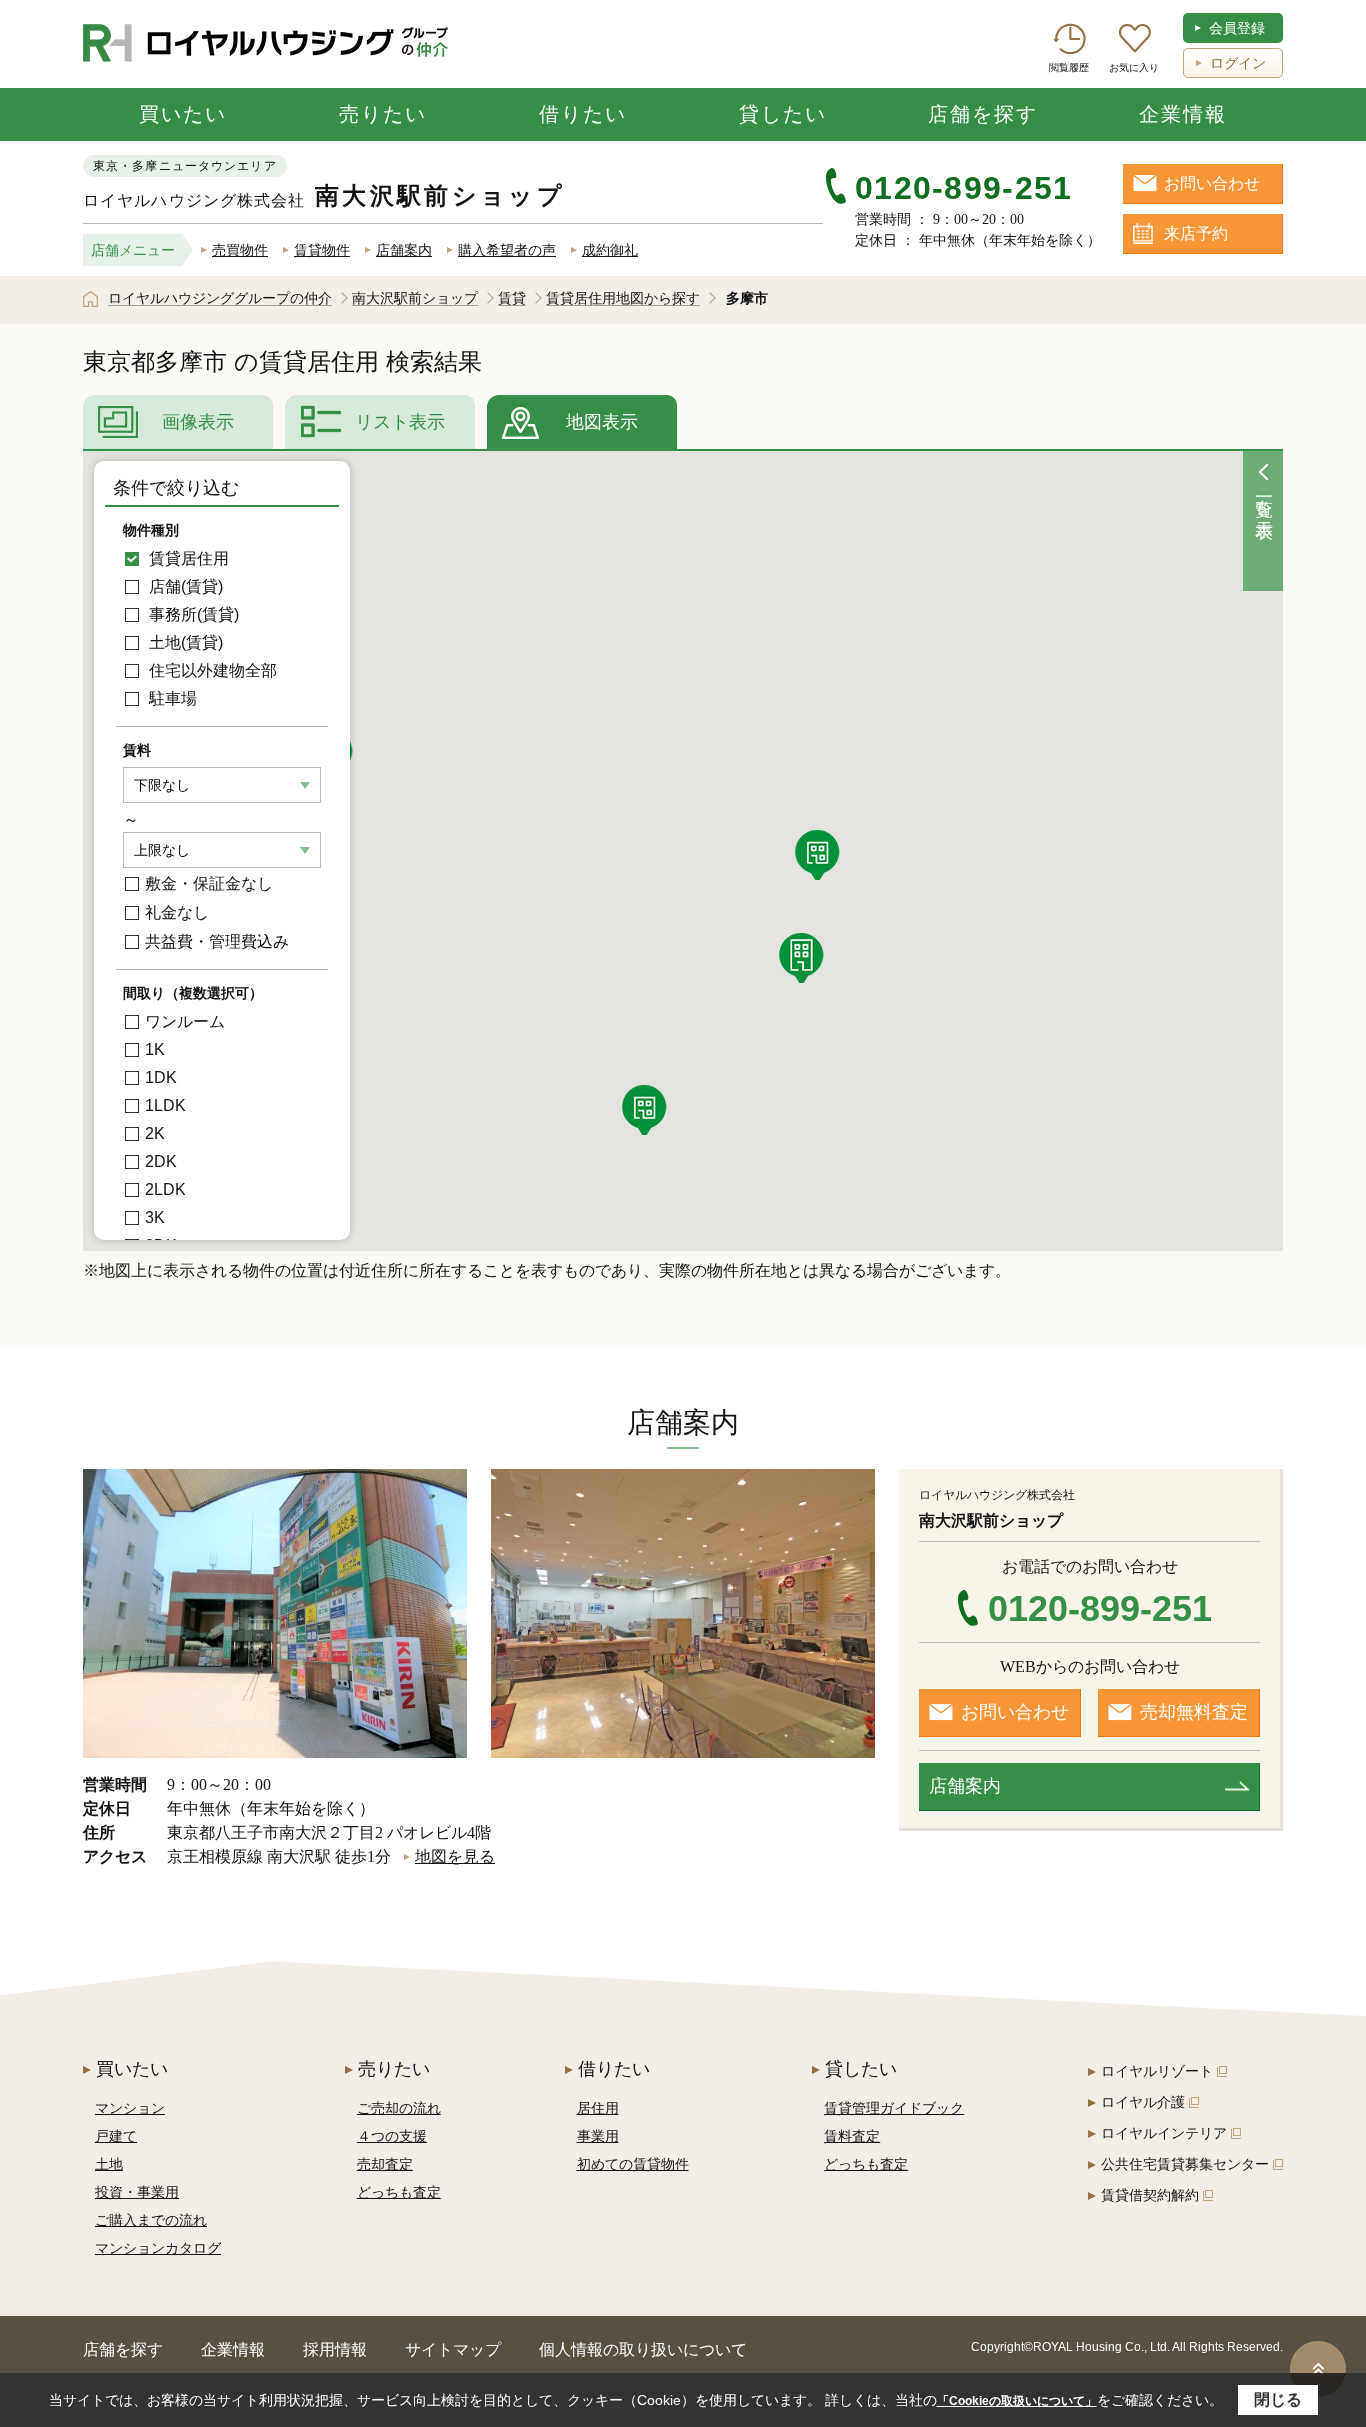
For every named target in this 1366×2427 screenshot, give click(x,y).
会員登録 (1237, 28)
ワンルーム (185, 1021)
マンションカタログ (158, 2248)
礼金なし (177, 912)
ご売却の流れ (399, 2108)
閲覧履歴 (1069, 67)
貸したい (783, 114)
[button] (804, 958)
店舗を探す (983, 114)
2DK (161, 1161)
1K (155, 1049)
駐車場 (171, 698)
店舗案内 (404, 250)
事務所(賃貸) (192, 614)
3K (155, 1217)
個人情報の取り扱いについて (643, 2349)
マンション (130, 2108)
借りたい (583, 114)
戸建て (116, 2136)
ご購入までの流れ (151, 2220)
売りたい (383, 114)
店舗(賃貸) (184, 586)
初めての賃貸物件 (633, 2164)
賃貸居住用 (187, 558)
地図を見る (455, 1856)
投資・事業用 (137, 2192)
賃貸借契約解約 (1150, 2195)
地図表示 (602, 422)
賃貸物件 (322, 250)
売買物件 (240, 250)
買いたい (183, 114)
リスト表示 (400, 422)
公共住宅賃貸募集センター (1185, 2164)
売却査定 (385, 2164)
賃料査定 (852, 2136)
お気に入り (1134, 67)
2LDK (165, 1189)
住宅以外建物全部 (211, 670)
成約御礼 (610, 250)
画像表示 (198, 422)
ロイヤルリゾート (1157, 2071)
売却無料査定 (1194, 1712)
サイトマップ (453, 2349)
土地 (109, 2164)
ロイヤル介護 (1143, 2102)
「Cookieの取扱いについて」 (1017, 2401)
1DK (161, 1077)
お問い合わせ (1212, 183)
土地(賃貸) (184, 642)
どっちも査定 (399, 2192)
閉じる (1278, 2399)
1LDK (165, 1105)
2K (155, 1133)
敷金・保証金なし (209, 883)
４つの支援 (392, 2136)
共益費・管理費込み (217, 941)
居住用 (598, 2108)
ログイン (1238, 63)
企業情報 (1183, 114)
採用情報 (335, 2349)
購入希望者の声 (507, 250)
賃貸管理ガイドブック (894, 2108)
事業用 (598, 2136)
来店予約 (1196, 233)
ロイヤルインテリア (1164, 2133)
